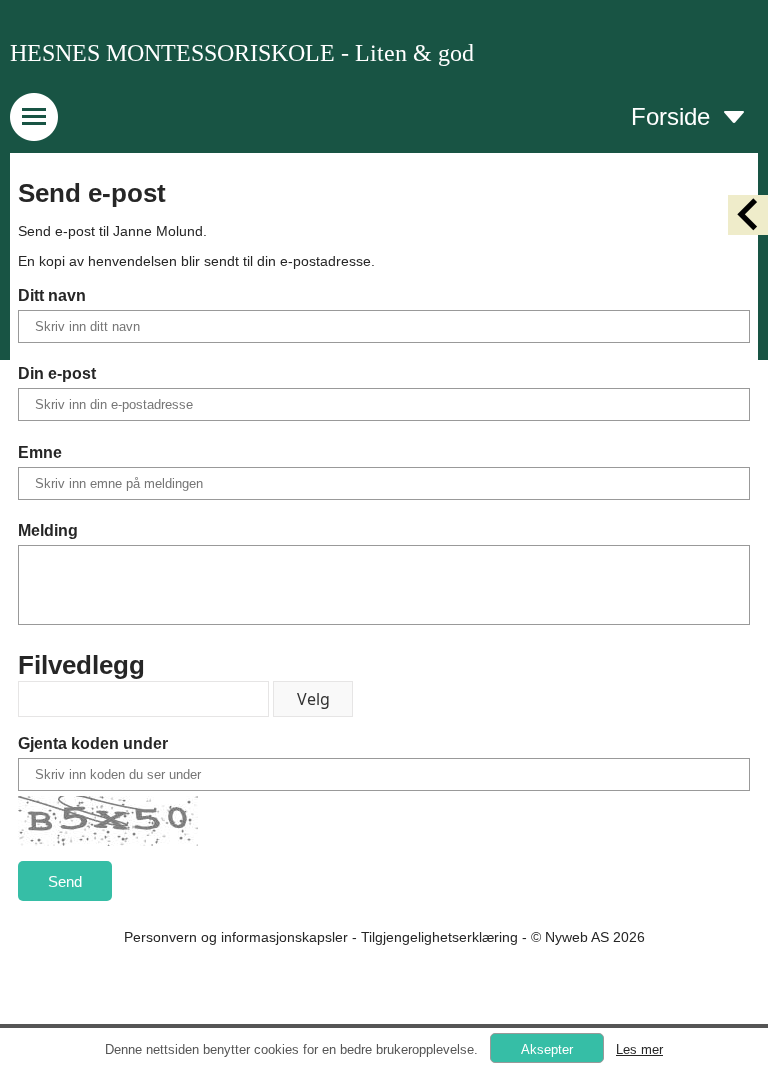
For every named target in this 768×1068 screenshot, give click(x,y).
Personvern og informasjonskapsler (236, 937)
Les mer (639, 1049)
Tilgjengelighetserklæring (439, 937)
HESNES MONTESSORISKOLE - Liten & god (242, 53)
